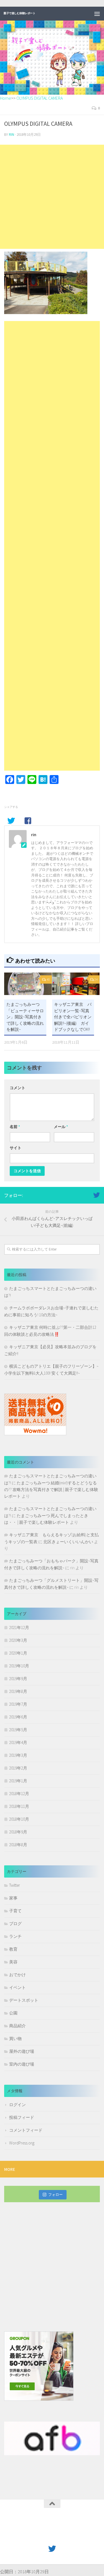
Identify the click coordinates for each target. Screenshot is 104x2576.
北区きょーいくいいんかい (68, 1542)
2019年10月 (19, 1666)
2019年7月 (18, 1704)
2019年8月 (18, 1691)
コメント (17, 1088)
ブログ (15, 1924)
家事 (13, 1898)
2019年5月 (18, 1730)
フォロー (55, 2195)
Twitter (15, 1885)
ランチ (15, 1936)
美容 (13, 1962)
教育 (13, 1949)
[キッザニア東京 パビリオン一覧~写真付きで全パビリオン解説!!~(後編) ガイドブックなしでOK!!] (76, 984)
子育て (15, 1911)
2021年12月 (19, 1627)
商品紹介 (17, 2026)
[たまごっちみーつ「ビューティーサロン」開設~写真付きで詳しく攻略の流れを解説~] (28, 984)
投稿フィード (22, 2117)
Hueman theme (78, 2536)
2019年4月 (18, 1742)
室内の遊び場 (22, 2064)
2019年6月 (18, 1717)
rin (12, 135)
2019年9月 (18, 1679)
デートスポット (24, 2000)
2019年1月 (18, 1781)
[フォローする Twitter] (97, 1195)
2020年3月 (18, 1640)
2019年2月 (18, 1768)
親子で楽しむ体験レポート (19, 13)
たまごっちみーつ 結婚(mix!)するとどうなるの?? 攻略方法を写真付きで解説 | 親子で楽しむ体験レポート (51, 1489)
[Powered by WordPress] (34, 2536)
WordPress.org (22, 2143)
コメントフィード (26, 2130)
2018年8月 (18, 1845)
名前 (15, 1127)
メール (61, 1127)
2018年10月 (19, 1819)
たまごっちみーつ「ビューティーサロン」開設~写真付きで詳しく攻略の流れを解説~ (25, 1017)
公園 (13, 2013)
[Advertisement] (52, 197)
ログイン (17, 2105)
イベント (17, 1987)
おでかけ (17, 1975)
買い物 (15, 2039)
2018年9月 (18, 1832)
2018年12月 (19, 1794)
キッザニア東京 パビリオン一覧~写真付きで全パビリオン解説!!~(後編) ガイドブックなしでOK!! (73, 1017)
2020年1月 (18, 1653)
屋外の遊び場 (22, 2051)
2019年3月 (18, 1755)
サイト (16, 1148)
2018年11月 (19, 1806)
